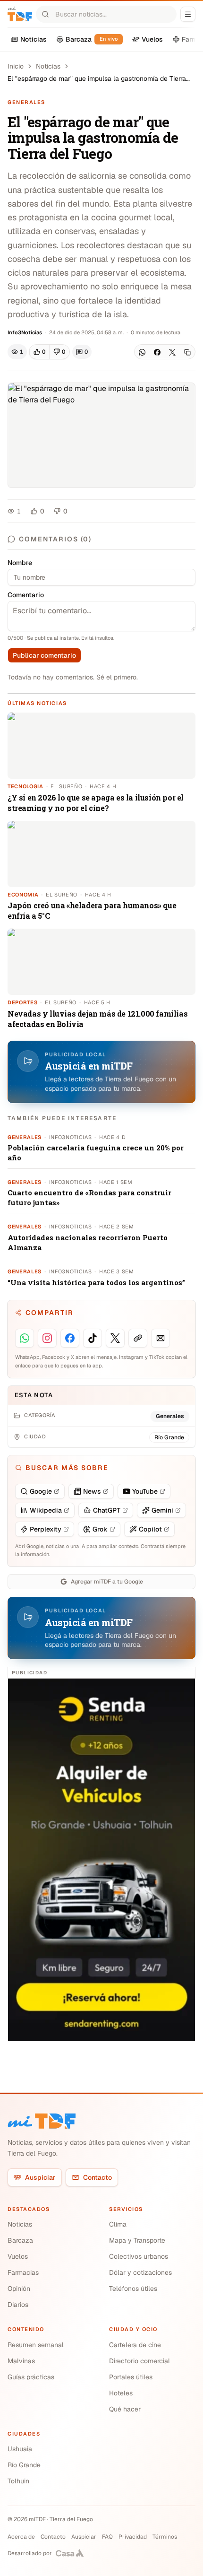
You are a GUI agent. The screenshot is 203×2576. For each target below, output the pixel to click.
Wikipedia (46, 1510)
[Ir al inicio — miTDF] (20, 14)
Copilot (150, 1529)
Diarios (18, 2305)
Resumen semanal (36, 2345)
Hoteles (121, 2393)
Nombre (20, 563)
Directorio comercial (140, 2361)
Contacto (97, 2177)
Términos (165, 2537)
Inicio (16, 66)
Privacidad (133, 2537)
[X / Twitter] (172, 352)
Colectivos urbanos (139, 2256)
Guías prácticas (31, 2377)
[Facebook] (157, 352)
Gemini (162, 1510)
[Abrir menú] (188, 14)
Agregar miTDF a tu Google (107, 1582)
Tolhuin (18, 2481)
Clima (118, 2224)
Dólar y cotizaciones (140, 2272)
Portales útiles (131, 2377)
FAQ (107, 2537)
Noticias (48, 66)
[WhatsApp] (142, 352)
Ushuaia (20, 2449)
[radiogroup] (49, 352)
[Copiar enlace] (187, 352)
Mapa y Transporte (137, 2240)
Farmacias (23, 2272)
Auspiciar (40, 2177)
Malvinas (21, 2361)
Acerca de (21, 2537)
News (92, 1491)
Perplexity (46, 1529)
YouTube (145, 1491)
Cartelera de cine (135, 2345)
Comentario (26, 595)
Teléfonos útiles (133, 2289)
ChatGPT (107, 1510)
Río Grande (24, 2465)
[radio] (39, 352)
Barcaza (20, 2240)
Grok (100, 1529)
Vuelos (18, 2256)
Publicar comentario (44, 655)
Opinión (19, 2289)
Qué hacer (125, 2409)
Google (41, 1491)
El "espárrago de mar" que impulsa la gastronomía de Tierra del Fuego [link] (97, 79)
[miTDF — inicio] (42, 2121)
